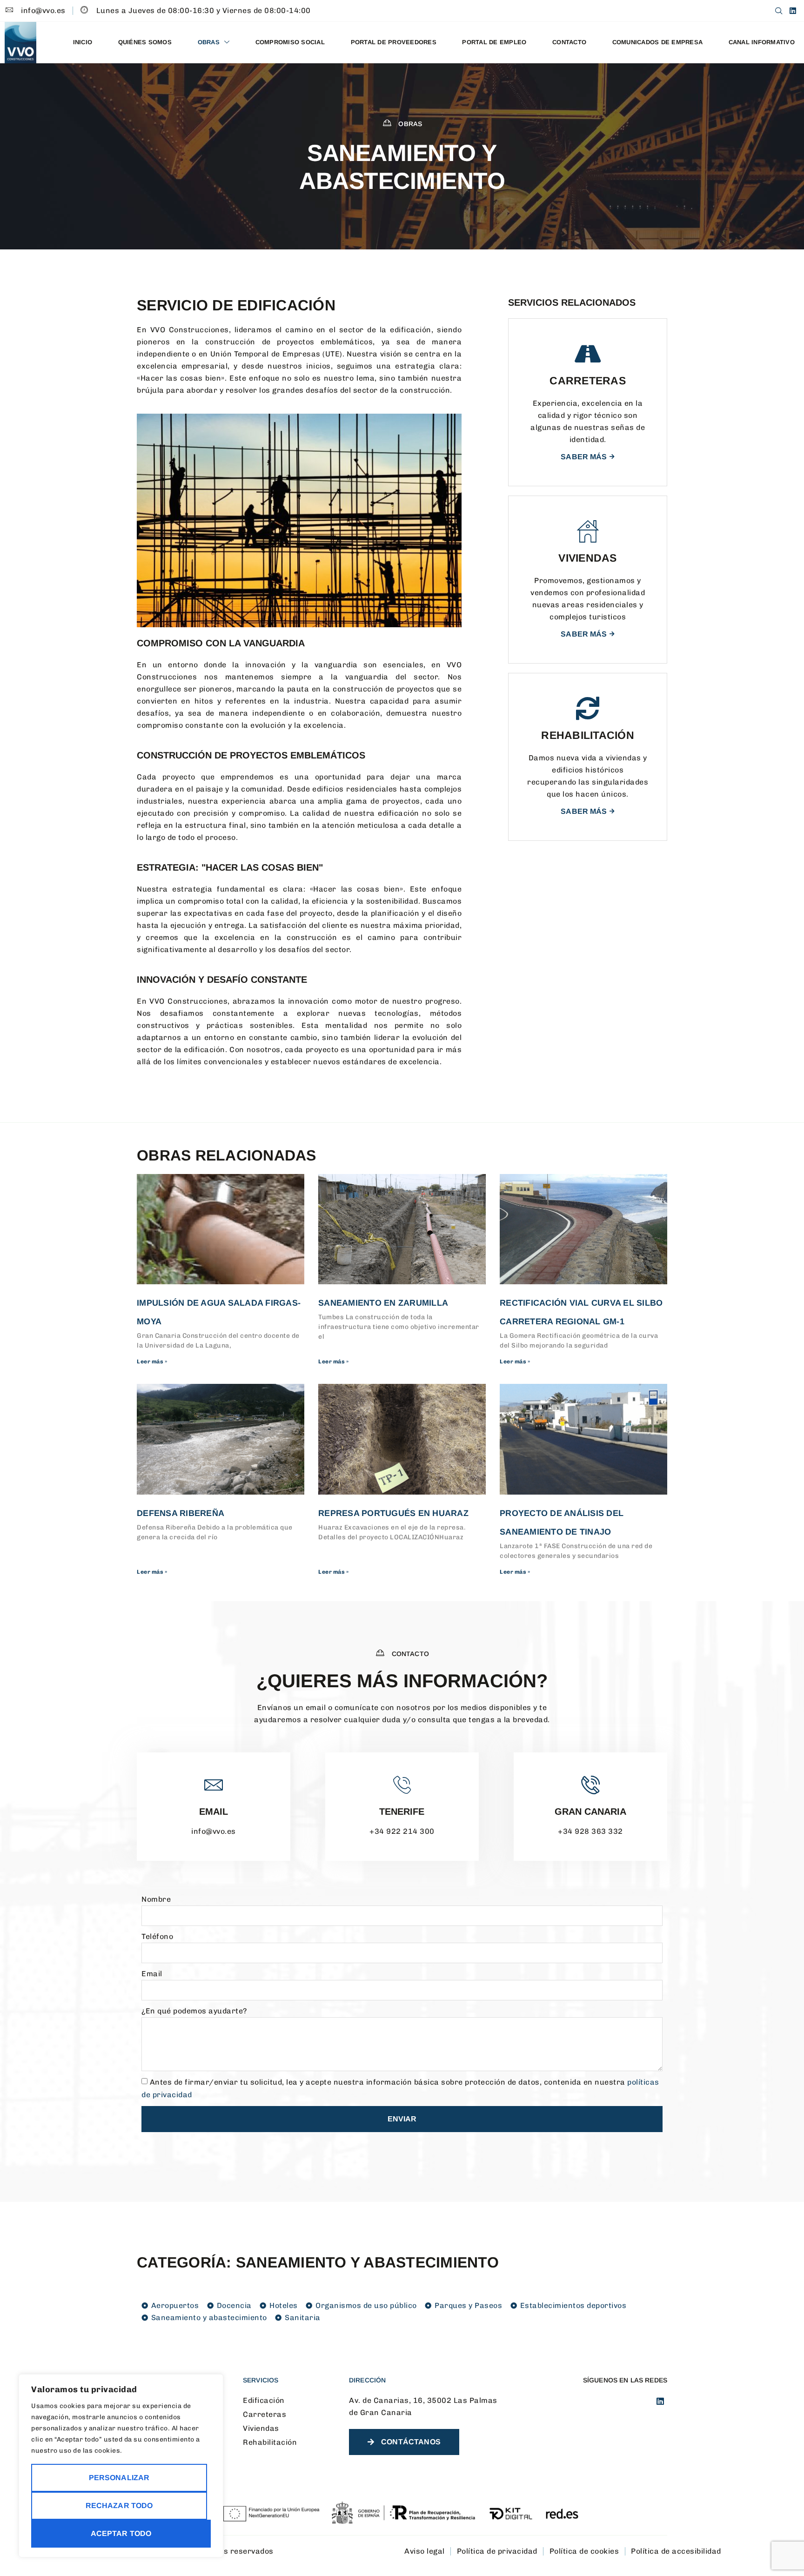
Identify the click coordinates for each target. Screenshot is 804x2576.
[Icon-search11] (779, 11)
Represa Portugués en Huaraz (393, 1513)
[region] (121, 2466)
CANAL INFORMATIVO (762, 42)
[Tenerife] (402, 1785)
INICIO (83, 42)
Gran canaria (590, 1811)
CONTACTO (569, 42)
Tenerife (402, 1811)
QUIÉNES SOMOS (145, 42)
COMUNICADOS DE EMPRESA (658, 42)
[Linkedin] (793, 11)
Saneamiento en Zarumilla (383, 1303)
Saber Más (584, 457)
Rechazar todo (119, 2506)
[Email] (214, 1785)
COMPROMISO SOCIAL (290, 42)
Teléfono (157, 1936)
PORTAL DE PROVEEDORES (394, 42)
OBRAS (209, 42)
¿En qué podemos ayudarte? (194, 2011)
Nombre (156, 1899)
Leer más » (152, 1362)
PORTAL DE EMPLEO (494, 42)
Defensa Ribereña (181, 1513)
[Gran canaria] (590, 1785)
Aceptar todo (121, 2533)
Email (214, 1811)
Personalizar (119, 2478)
